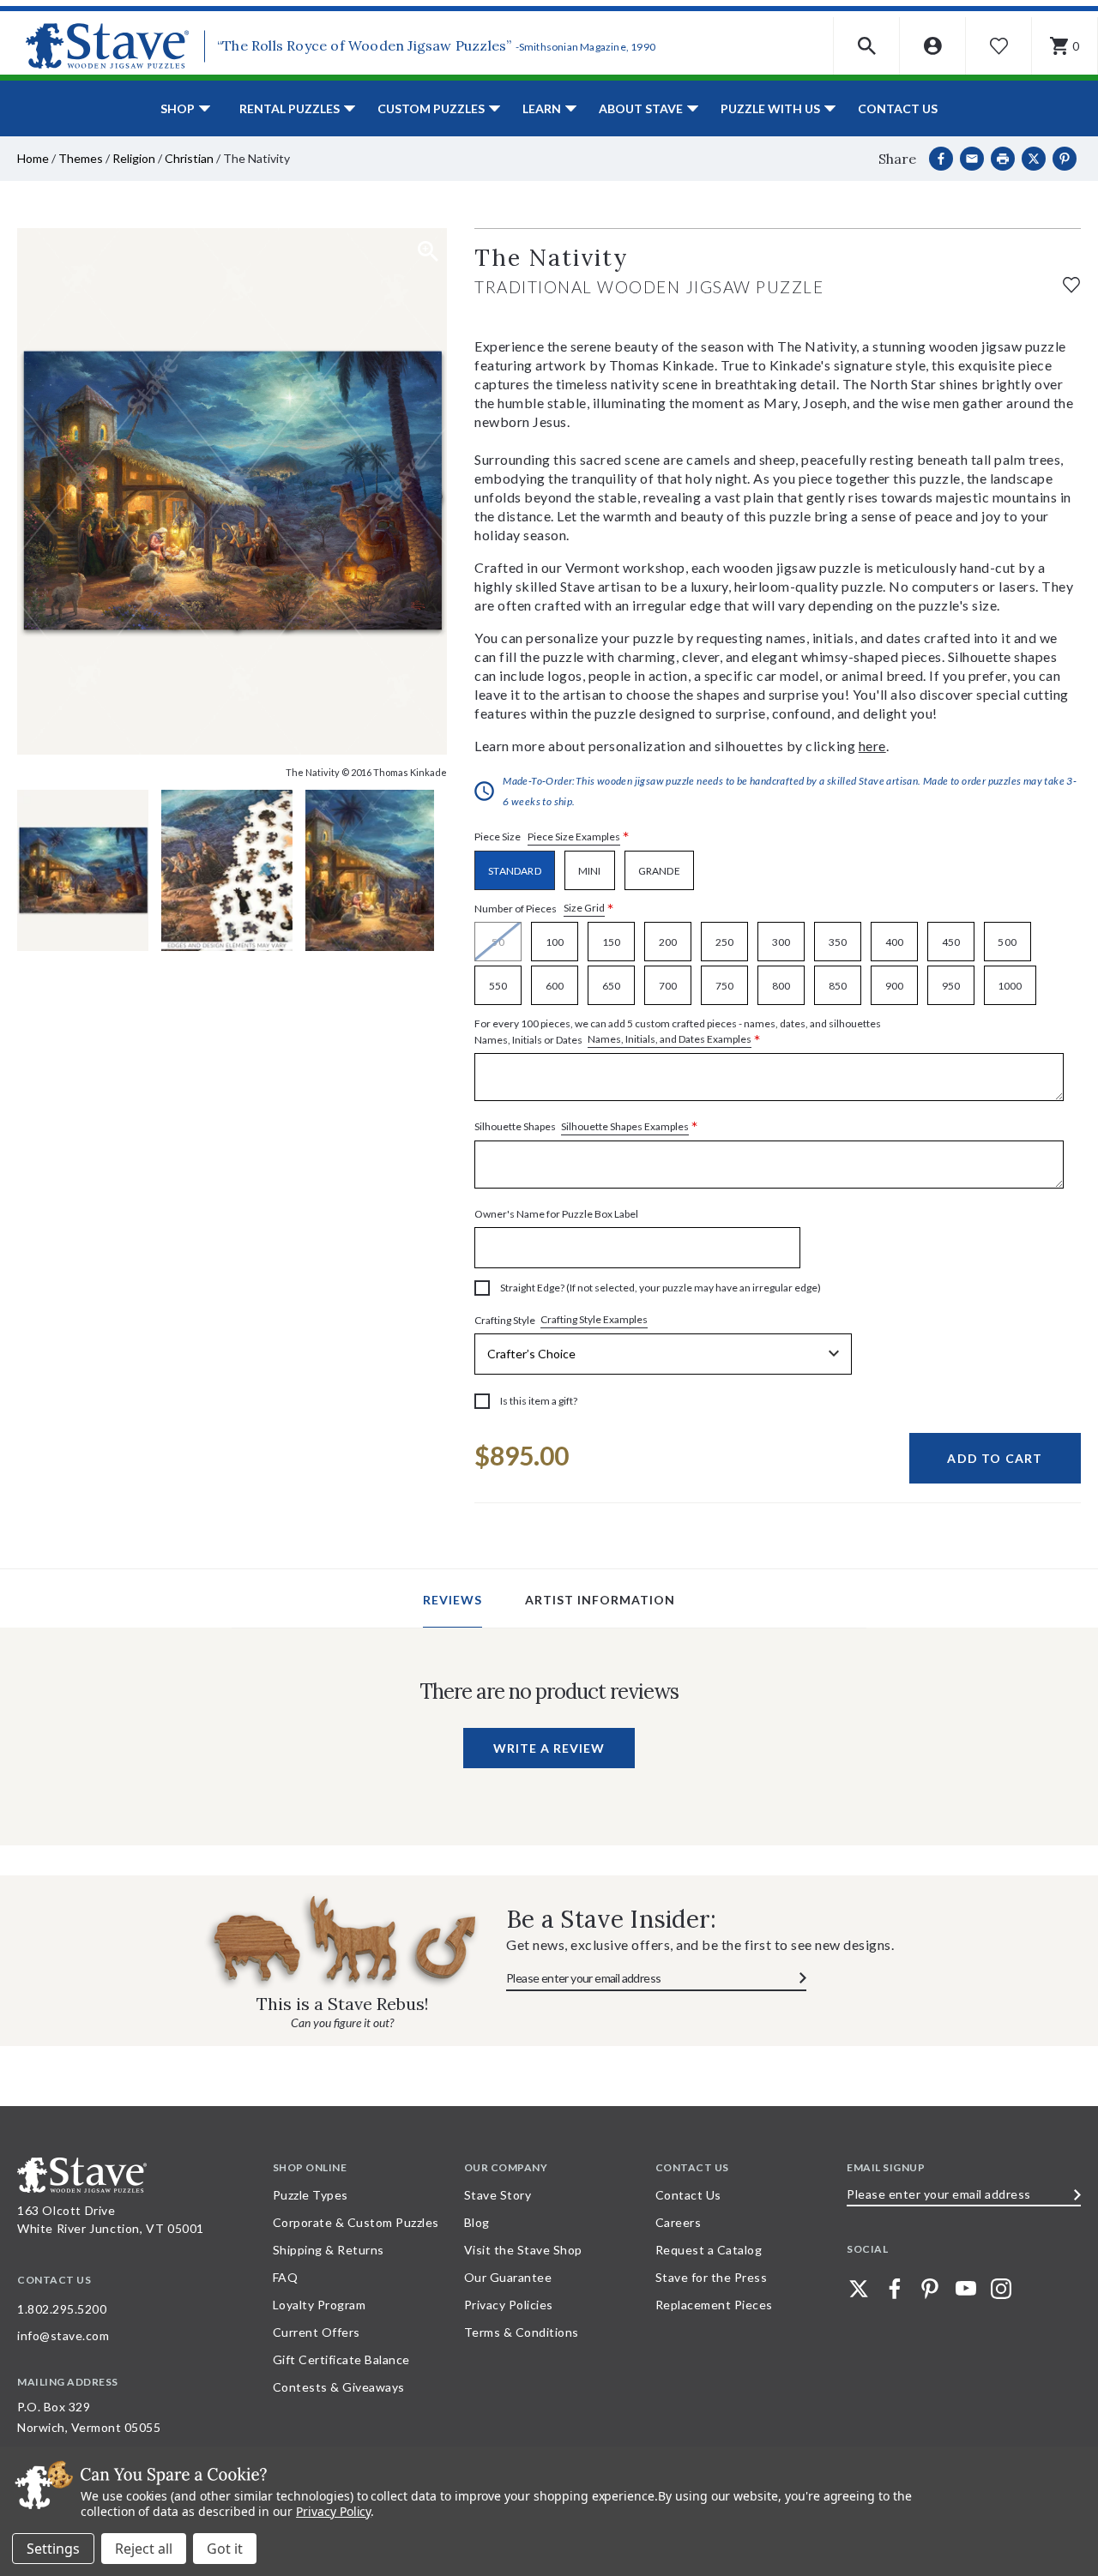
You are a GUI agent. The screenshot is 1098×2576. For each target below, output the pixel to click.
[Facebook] (941, 159)
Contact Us (898, 108)
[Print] (1003, 159)
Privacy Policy (333, 2511)
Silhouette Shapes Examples (625, 1126)
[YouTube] (966, 2289)
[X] (1034, 159)
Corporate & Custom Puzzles (356, 2222)
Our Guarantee (508, 2277)
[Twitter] (859, 2289)
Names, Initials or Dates (678, 1032)
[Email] (972, 159)
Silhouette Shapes (586, 1127)
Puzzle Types (311, 2195)
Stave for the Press (712, 2277)
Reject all (144, 2549)
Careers (679, 2222)
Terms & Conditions (522, 2332)
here (872, 746)
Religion (134, 158)
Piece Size (552, 837)
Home (33, 158)
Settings (53, 2549)
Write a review (549, 1748)
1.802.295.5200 (62, 2309)
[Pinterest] (1065, 159)
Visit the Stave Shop (523, 2250)
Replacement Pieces (714, 2305)
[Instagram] (1001, 2289)
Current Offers (317, 2332)
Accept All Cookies (225, 2549)
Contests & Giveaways (339, 2387)
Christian (189, 158)
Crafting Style (561, 1320)
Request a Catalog (709, 2250)
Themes (81, 158)
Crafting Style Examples (594, 1319)
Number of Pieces (544, 909)
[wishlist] (1071, 283)
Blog (477, 2222)
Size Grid (584, 908)
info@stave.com (63, 2335)
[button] (867, 46)
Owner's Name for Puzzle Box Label (556, 1214)
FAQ (286, 2277)
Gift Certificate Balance (341, 2359)
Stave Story (498, 2195)
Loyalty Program (320, 2305)
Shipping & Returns (329, 2250)
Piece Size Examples (574, 837)
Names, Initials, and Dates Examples (670, 1039)
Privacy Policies (509, 2305)
